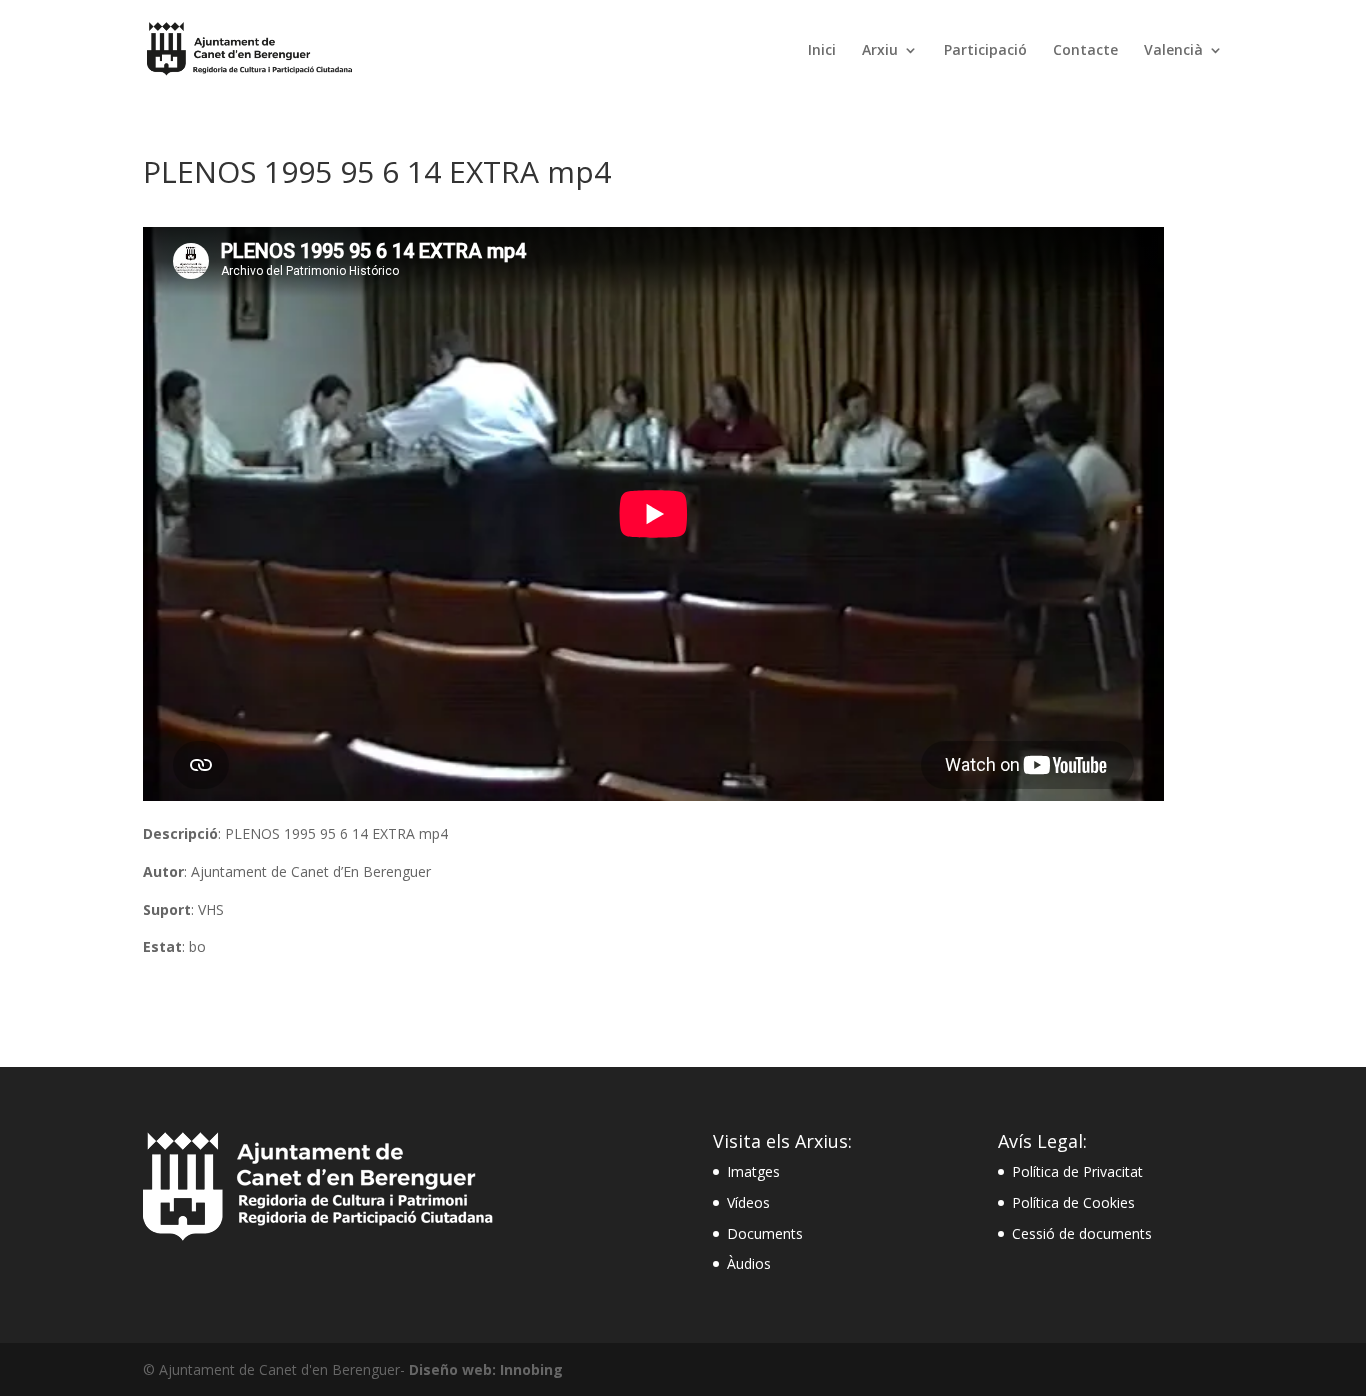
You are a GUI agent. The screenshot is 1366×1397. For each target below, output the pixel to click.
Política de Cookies (1073, 1202)
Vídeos (748, 1202)
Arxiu (880, 51)
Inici (822, 51)
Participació (985, 51)
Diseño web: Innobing (486, 1369)
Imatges (753, 1171)
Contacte (1085, 51)
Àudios (749, 1263)
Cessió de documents (1082, 1233)
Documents (765, 1233)
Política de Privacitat (1077, 1171)
